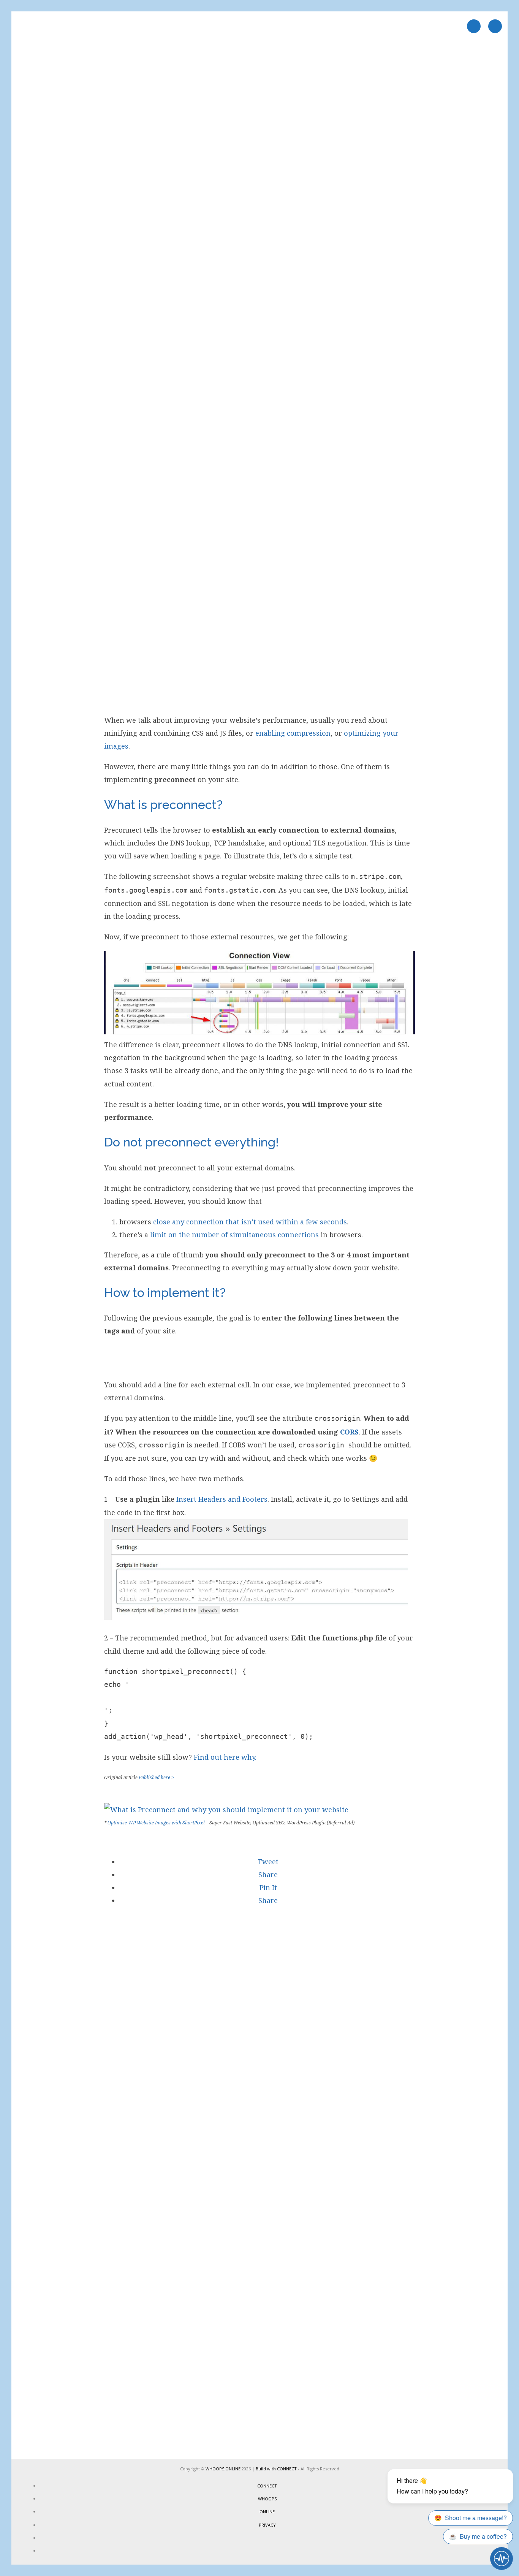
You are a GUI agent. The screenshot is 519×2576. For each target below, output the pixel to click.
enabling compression (293, 733)
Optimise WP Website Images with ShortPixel (156, 1823)
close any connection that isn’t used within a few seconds (250, 1222)
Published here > (156, 1777)
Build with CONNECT (276, 2469)
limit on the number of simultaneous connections (234, 1235)
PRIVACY (267, 2525)
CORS (349, 1432)
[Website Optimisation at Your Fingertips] (226, 1810)
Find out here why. (225, 1757)
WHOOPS (267, 2499)
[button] (267, 1862)
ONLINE (267, 2512)
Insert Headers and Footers (222, 1499)
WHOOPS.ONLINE (223, 2469)
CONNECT (267, 2486)
